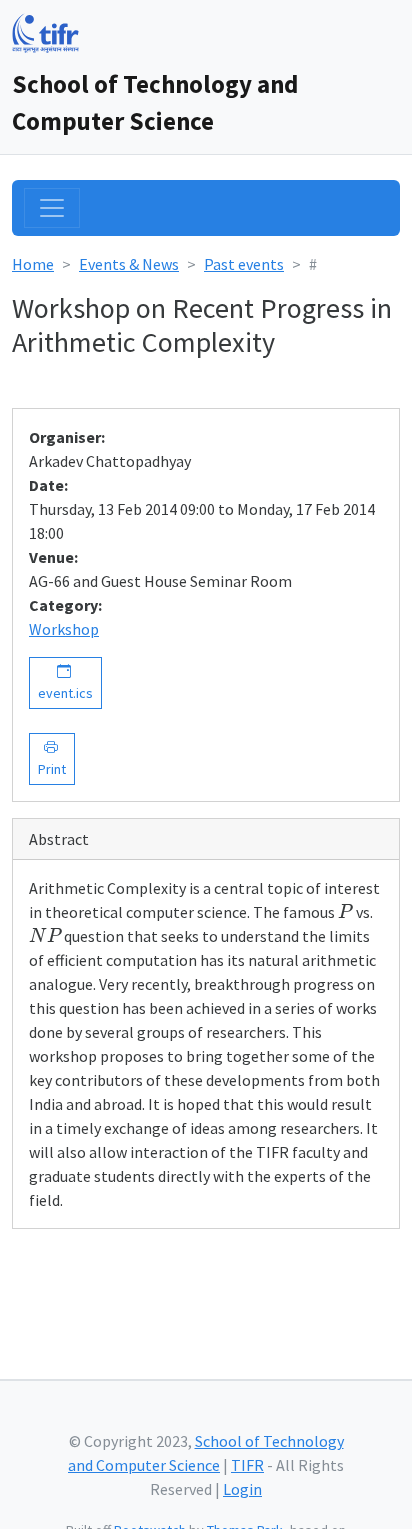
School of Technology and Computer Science (155, 102)
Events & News (129, 264)
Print (52, 758)
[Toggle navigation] (52, 208)
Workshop (64, 629)
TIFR (247, 1465)
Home (33, 264)
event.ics (65, 682)
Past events (244, 264)
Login (242, 1489)
